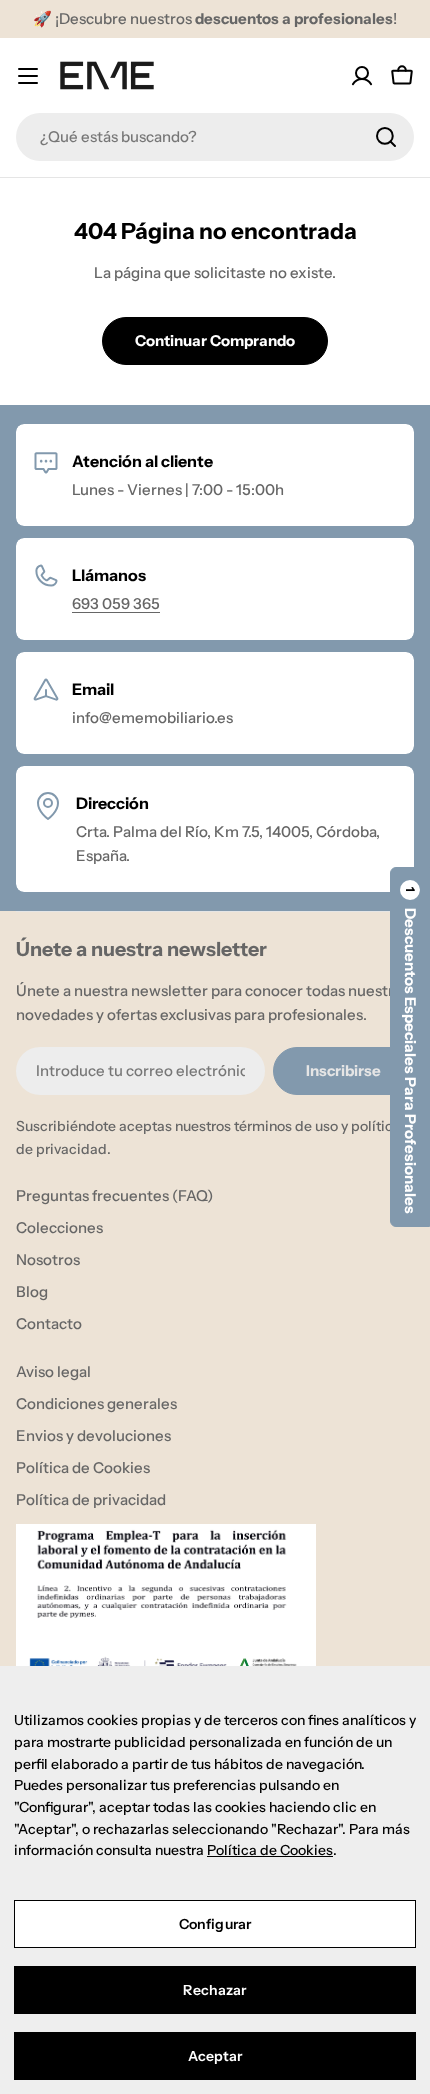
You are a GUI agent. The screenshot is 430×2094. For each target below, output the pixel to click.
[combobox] (215, 137)
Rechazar (214, 1990)
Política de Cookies (270, 1850)
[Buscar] (386, 137)
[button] (410, 1047)
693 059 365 (116, 603)
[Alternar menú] (28, 76)
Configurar (215, 1924)
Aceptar (215, 2056)
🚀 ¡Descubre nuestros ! (215, 18)
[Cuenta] (362, 76)
